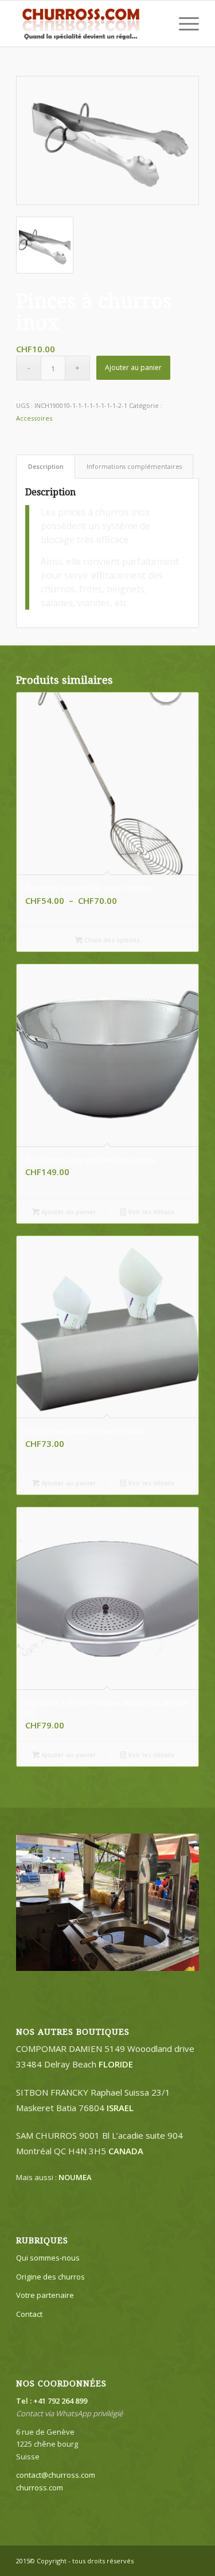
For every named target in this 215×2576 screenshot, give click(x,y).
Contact (29, 2314)
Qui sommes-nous (48, 2258)
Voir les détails (150, 1212)
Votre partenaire (45, 2295)
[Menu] (183, 24)
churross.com (40, 2488)
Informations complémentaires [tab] (134, 466)
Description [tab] (46, 466)
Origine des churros (50, 2277)
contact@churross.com (56, 2475)
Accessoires (34, 418)
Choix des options (111, 940)
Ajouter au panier (133, 367)
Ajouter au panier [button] (68, 1212)
